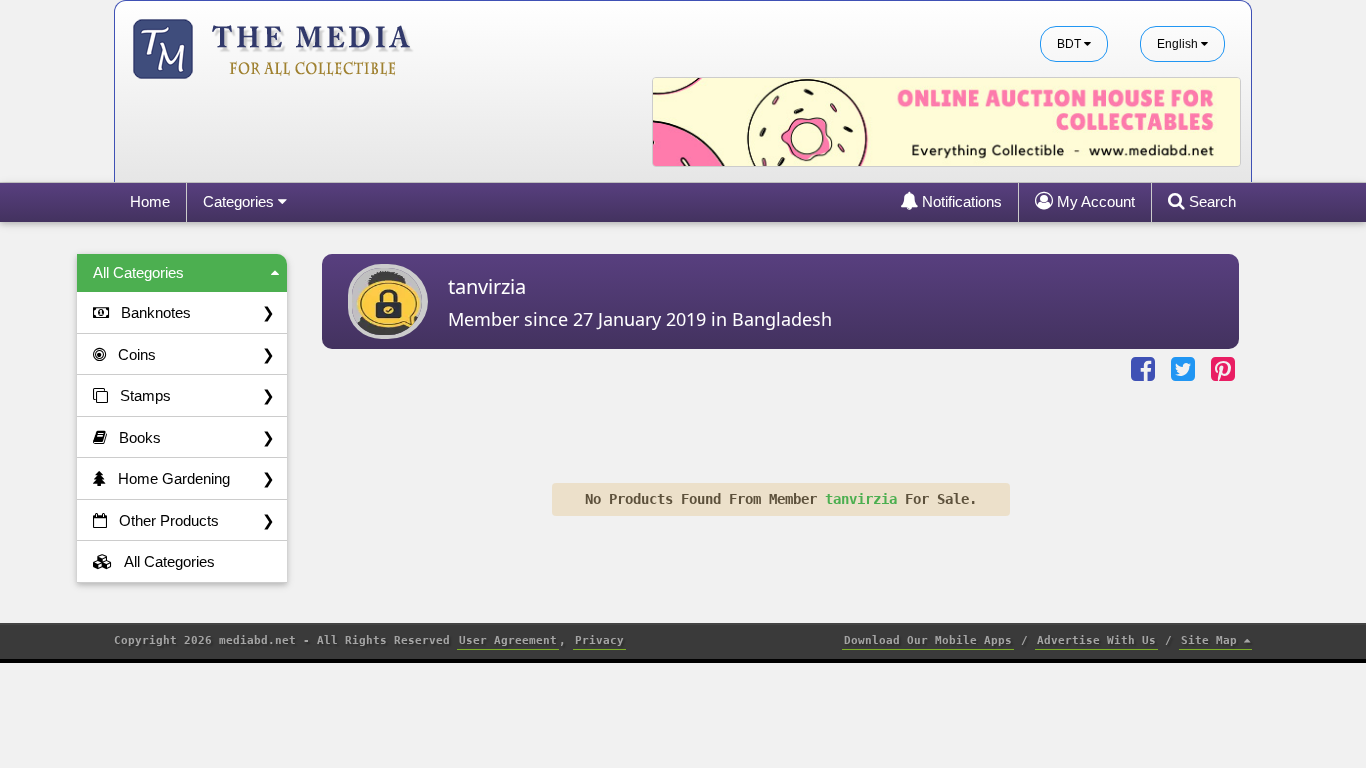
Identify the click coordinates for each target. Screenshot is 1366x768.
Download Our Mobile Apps (928, 640)
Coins (196, 354)
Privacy (599, 640)
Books (197, 437)
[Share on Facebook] (1145, 369)
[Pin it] (1225, 369)
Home (150, 201)
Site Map (1212, 640)
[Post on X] (1185, 369)
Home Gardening (196, 478)
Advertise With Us (1096, 640)
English (1179, 44)
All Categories (138, 272)
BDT (1070, 44)
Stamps (197, 395)
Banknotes (198, 312)
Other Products (197, 520)
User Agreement (508, 640)
